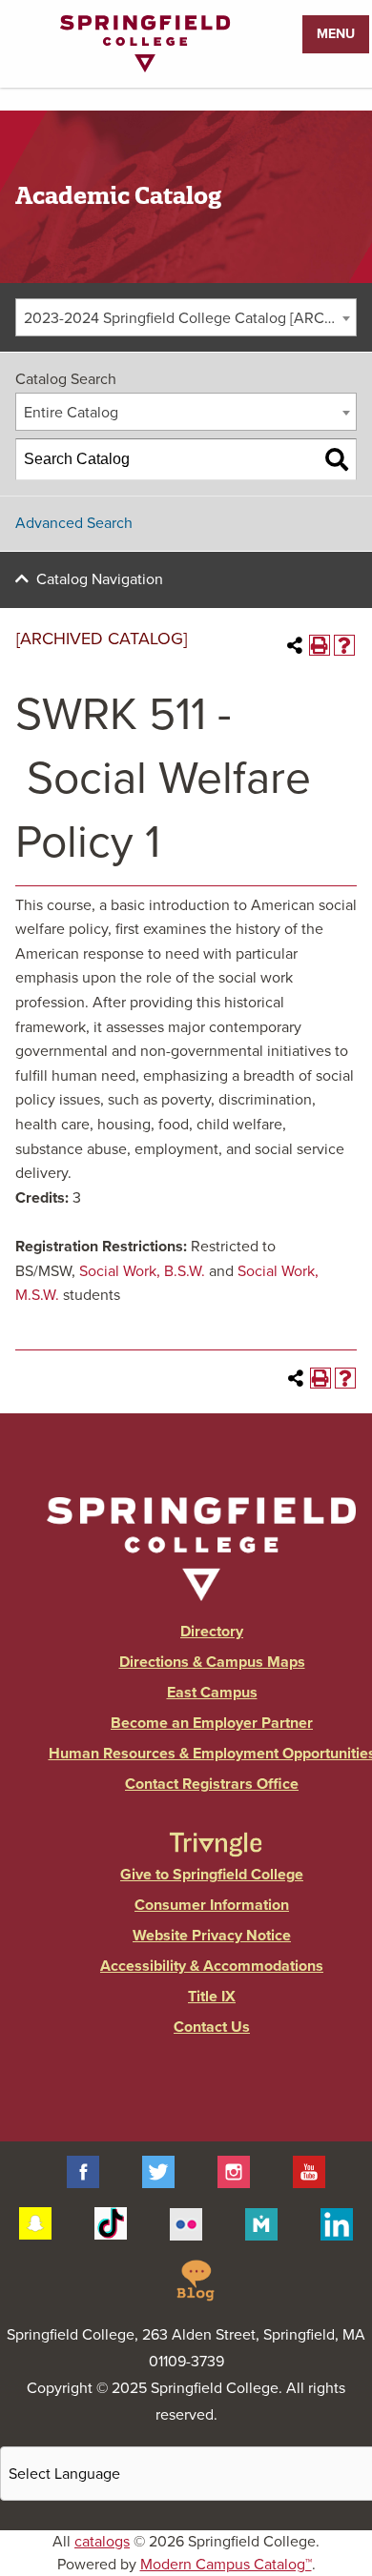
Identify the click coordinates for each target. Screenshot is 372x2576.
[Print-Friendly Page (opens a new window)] (320, 645)
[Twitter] (158, 2171)
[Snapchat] (35, 2222)
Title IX (212, 1997)
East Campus (212, 1693)
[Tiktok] (111, 2222)
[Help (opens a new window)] (344, 645)
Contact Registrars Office (212, 1784)
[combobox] (186, 317)
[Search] (337, 459)
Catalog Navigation (100, 579)
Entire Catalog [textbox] (71, 413)
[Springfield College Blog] (196, 2280)
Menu (336, 34)
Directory (212, 1632)
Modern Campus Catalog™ (226, 2565)
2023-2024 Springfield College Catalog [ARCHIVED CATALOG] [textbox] (190, 318)
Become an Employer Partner (212, 1723)
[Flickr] (186, 2222)
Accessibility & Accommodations (212, 1966)
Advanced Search (74, 523)
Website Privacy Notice (212, 1936)
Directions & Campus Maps (212, 1662)
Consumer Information (212, 1905)
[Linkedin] (337, 2222)
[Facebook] (83, 2171)
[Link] (145, 68)
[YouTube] (309, 2171)
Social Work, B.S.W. (142, 1271)
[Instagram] (234, 2171)
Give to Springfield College (212, 1875)
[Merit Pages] (261, 2222)
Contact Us (212, 2027)
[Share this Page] (295, 645)
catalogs (102, 2542)
